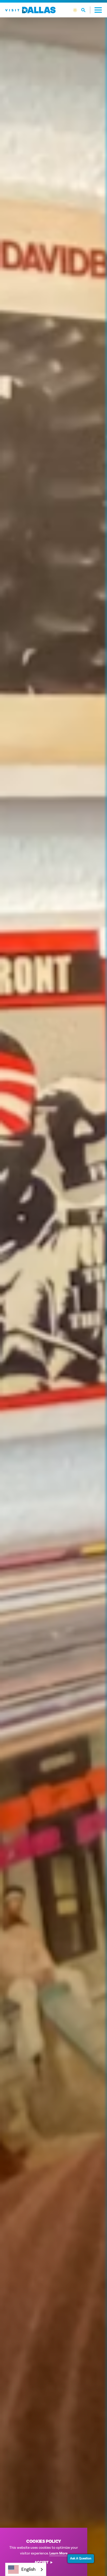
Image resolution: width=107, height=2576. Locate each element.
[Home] (30, 10)
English (28, 2569)
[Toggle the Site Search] (86, 10)
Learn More (58, 2553)
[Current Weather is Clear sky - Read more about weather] (75, 10)
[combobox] (26, 2569)
